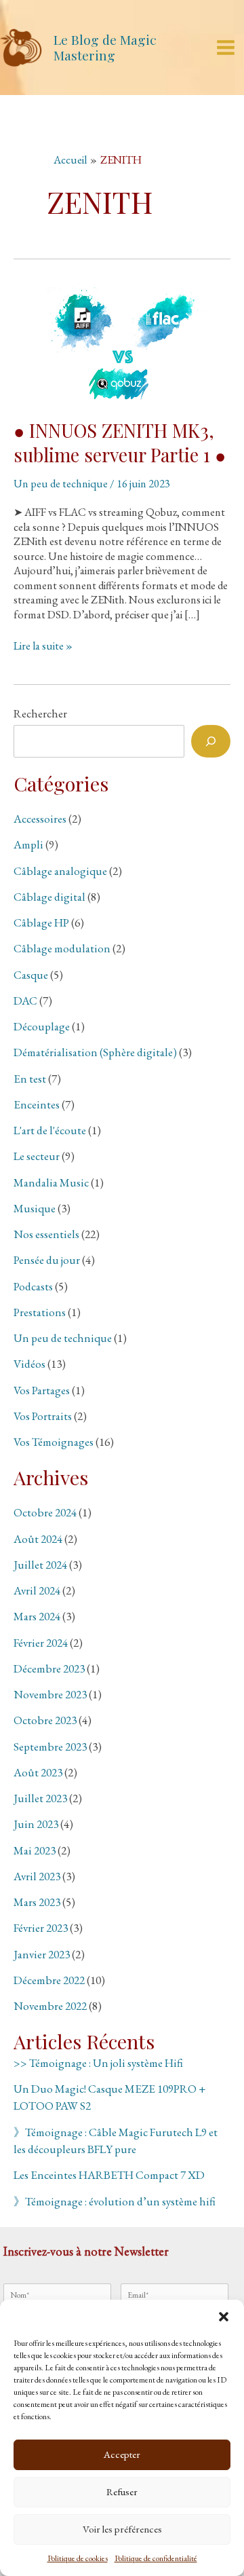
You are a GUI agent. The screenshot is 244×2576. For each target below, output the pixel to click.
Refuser (122, 2491)
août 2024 (38, 1539)
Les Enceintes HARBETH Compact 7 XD (109, 2175)
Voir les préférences (122, 2529)
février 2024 (41, 1643)
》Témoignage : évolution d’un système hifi (115, 2201)
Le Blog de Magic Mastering (105, 47)
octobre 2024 (45, 1512)
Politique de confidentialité (156, 2558)
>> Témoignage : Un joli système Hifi (98, 2063)
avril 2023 (37, 1876)
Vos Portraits (43, 1416)
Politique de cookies (78, 2558)
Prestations (40, 1312)
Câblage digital (49, 897)
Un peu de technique (61, 483)
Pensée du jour (47, 1260)
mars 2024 (37, 1616)
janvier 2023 (42, 1954)
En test (30, 1079)
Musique (35, 1208)
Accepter (122, 2454)
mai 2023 (35, 1850)
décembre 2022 (49, 1980)
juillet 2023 (40, 1798)
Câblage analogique (60, 871)
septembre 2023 (50, 1747)
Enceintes (37, 1104)
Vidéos (29, 1364)
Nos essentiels (46, 1234)
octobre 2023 (45, 1720)
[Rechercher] (211, 741)
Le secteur (37, 1156)
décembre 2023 (49, 1668)
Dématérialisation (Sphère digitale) (95, 1052)
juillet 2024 (40, 1565)
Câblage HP (41, 922)
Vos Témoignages (54, 1442)
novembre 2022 (50, 2006)
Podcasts (33, 1286)
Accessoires (40, 819)
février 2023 (41, 1928)
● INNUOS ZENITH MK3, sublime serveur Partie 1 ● (120, 442)
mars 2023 (37, 1902)
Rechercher (40, 713)
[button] (224, 2317)
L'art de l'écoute (50, 1130)
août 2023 (38, 1772)
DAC (25, 1001)
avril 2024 (37, 1590)
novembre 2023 (50, 1694)
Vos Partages (42, 1390)
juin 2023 (36, 1824)
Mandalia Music (51, 1182)
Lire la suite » (43, 646)
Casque (31, 975)
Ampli (28, 844)
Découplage (42, 1026)
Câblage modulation (62, 948)
